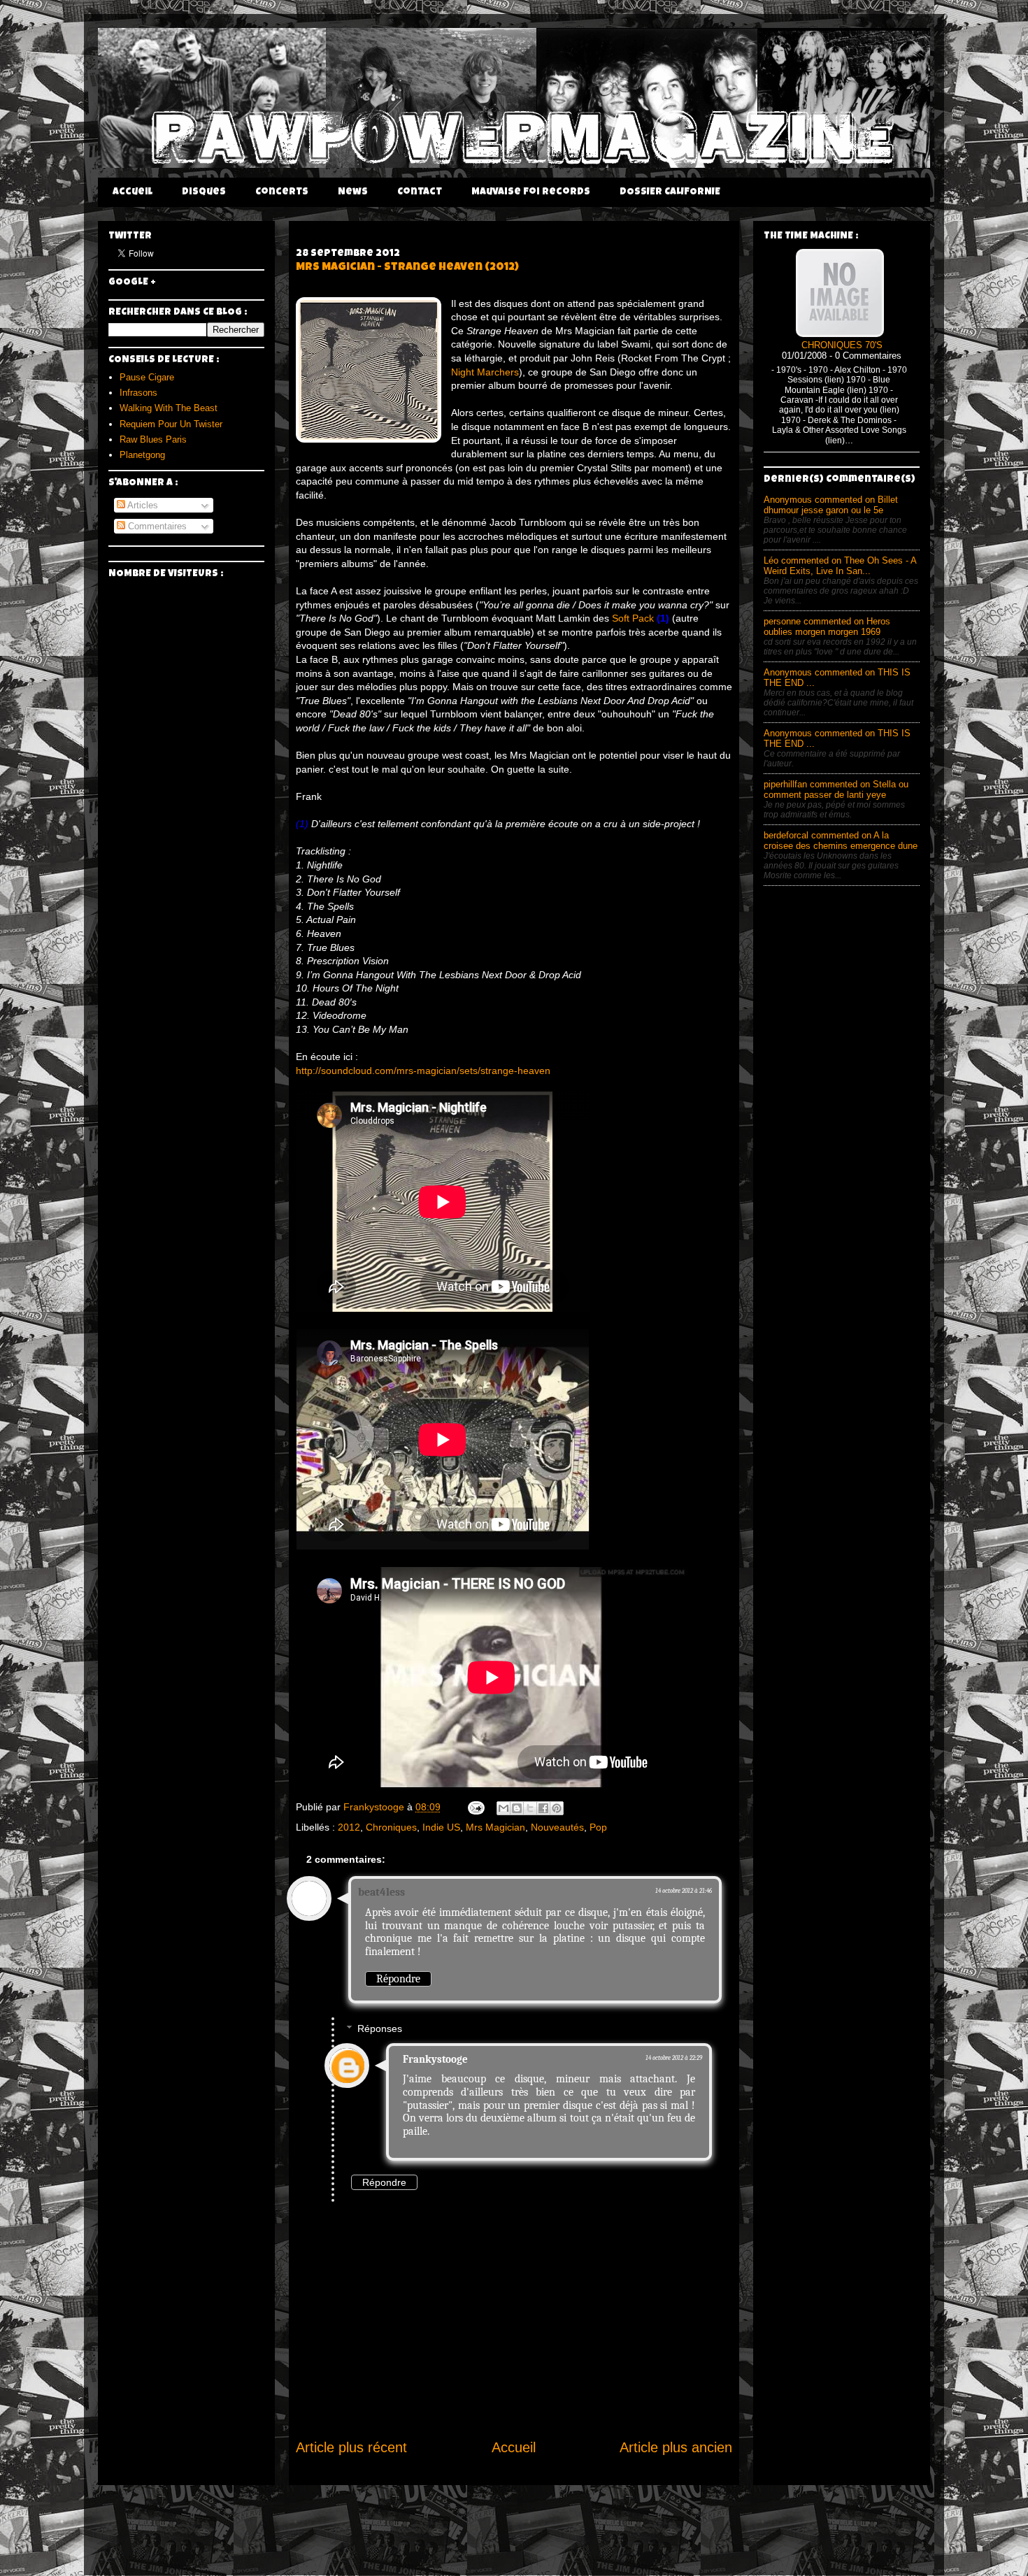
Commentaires (156, 526)
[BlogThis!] (517, 1808)
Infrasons (138, 393)
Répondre (398, 1979)
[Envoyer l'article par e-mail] (475, 1807)
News (353, 192)
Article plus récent (351, 2447)
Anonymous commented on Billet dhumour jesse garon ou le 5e (831, 505)
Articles (142, 505)
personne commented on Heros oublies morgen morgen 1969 (827, 627)
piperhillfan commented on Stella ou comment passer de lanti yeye (836, 789)
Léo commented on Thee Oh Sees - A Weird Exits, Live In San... (840, 566)
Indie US (441, 1827)
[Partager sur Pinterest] (557, 1808)
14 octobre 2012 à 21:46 (684, 1891)
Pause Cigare (147, 377)
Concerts (282, 192)
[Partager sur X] (530, 1808)
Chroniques (391, 1827)
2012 (349, 1827)
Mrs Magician (495, 1827)
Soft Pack (633, 618)
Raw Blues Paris (153, 439)
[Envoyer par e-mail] (504, 1808)
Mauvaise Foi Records (531, 192)
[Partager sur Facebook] (543, 1808)
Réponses (380, 2028)
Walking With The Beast (169, 408)
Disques (204, 192)
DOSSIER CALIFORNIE (670, 192)
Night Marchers (485, 372)
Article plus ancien (676, 2447)
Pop (598, 1827)
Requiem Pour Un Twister (171, 424)
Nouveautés (557, 1827)
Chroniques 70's (842, 345)
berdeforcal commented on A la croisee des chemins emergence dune (841, 840)
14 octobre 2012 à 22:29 (674, 2058)
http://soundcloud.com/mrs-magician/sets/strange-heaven (423, 1071)
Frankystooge (435, 2059)
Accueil (133, 192)
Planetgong (142, 455)
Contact (420, 192)
